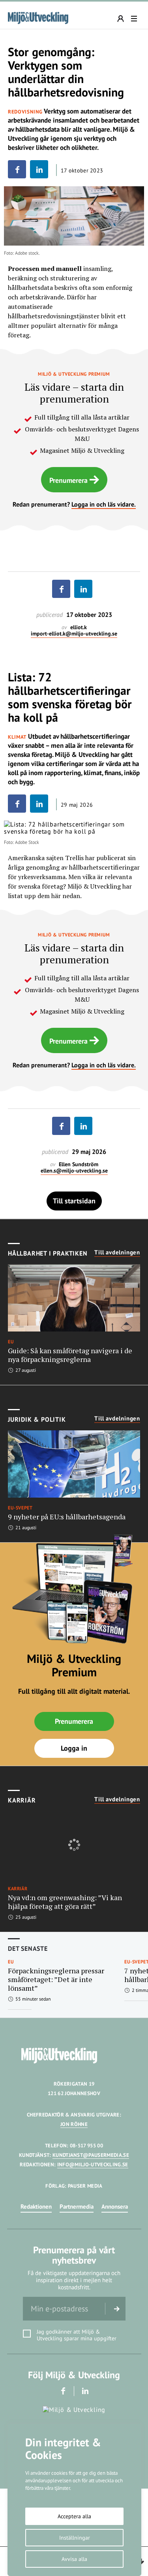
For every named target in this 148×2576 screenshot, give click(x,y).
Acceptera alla (74, 2516)
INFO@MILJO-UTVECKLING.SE (93, 2165)
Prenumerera (68, 480)
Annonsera (115, 2206)
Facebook (63, 2391)
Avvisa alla (74, 2559)
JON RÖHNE (74, 2124)
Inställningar (75, 2538)
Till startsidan (74, 1201)
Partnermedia (77, 2206)
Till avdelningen (117, 1252)
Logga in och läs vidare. (104, 504)
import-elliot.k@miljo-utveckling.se (74, 634)
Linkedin (85, 2391)
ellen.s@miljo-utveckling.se (74, 1171)
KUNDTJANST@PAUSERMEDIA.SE (91, 2155)
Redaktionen (36, 2206)
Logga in (74, 1748)
